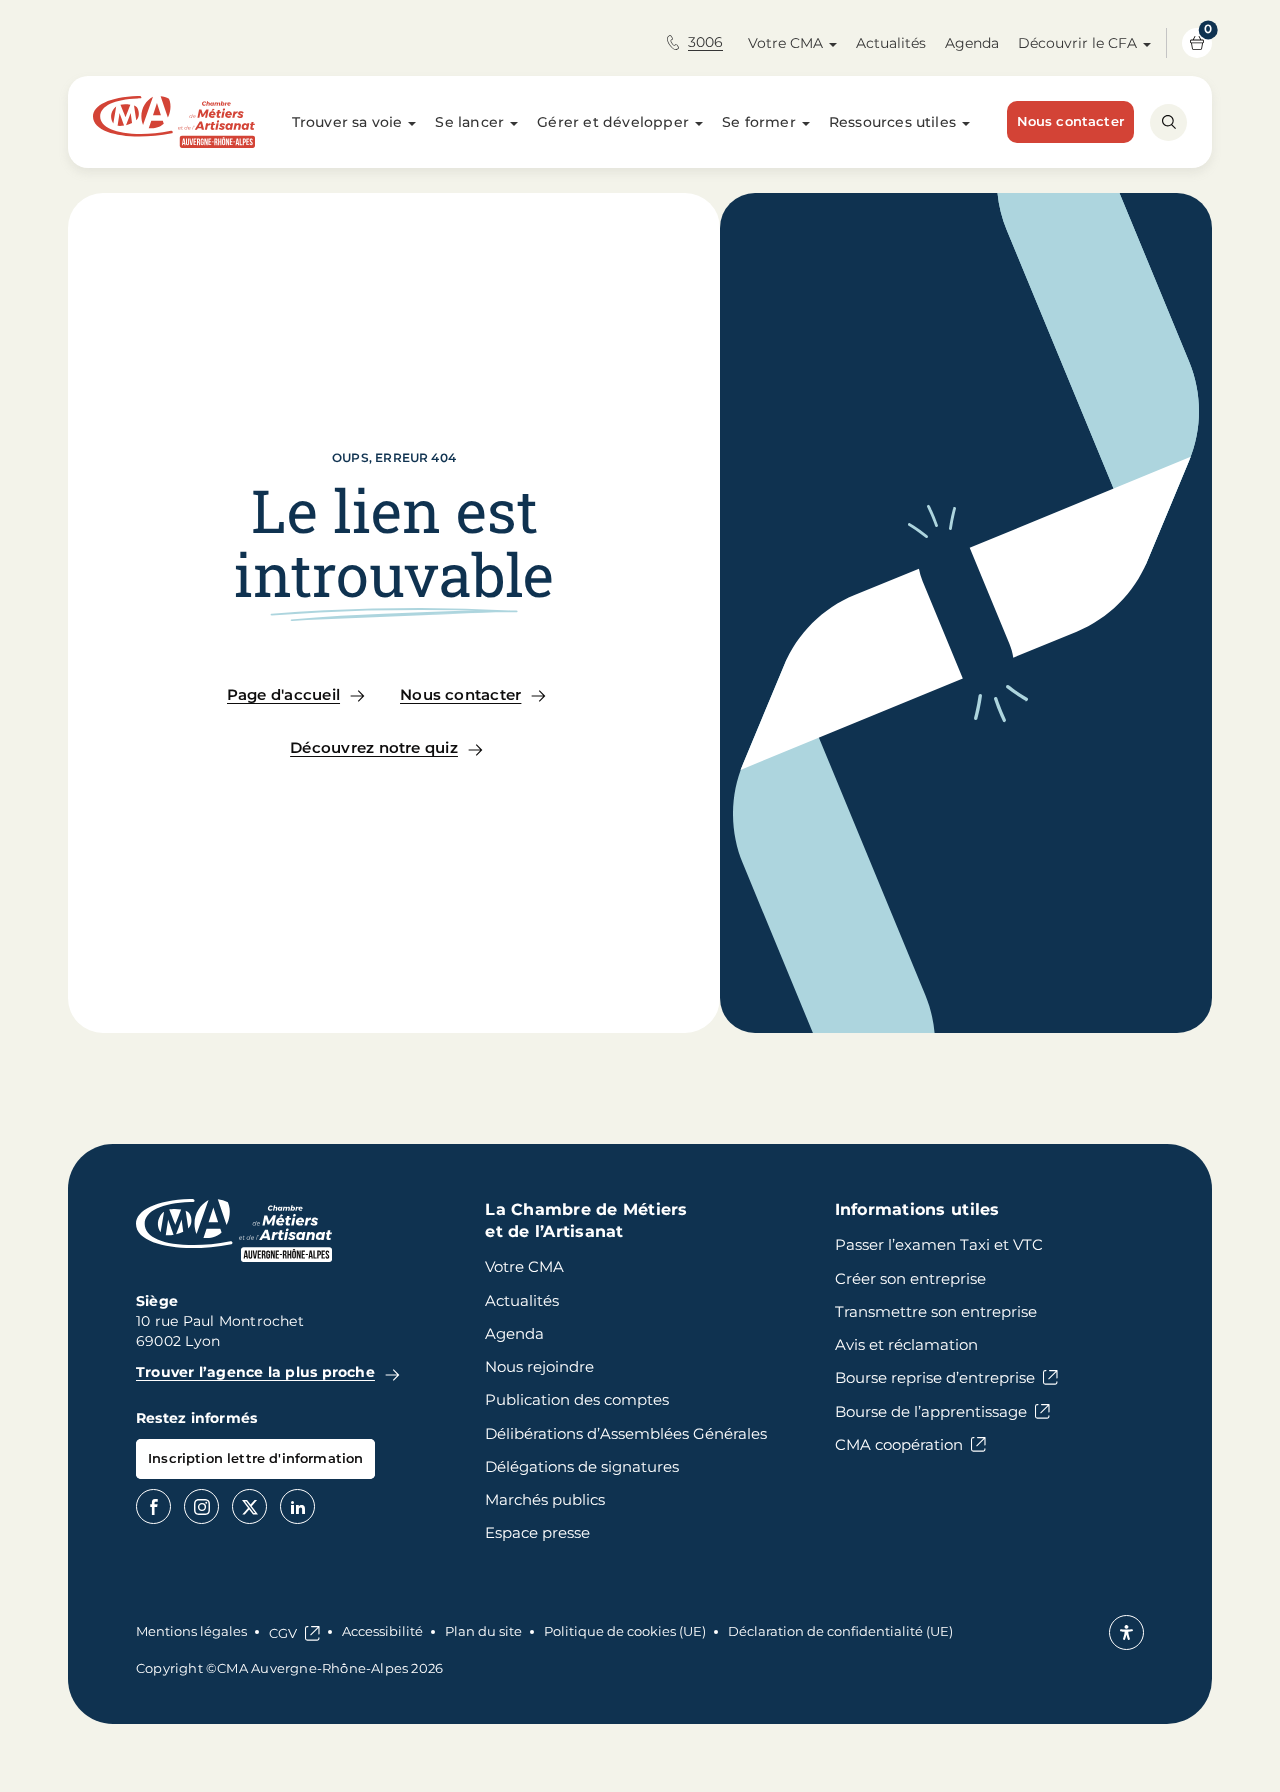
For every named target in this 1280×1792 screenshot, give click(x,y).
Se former (759, 122)
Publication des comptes (577, 1399)
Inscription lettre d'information (255, 1458)
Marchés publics (545, 1499)
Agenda (972, 43)
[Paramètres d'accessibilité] (1126, 1632)
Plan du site (483, 1631)
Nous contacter (1070, 121)
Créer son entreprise (910, 1278)
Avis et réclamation (906, 1344)
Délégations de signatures (582, 1466)
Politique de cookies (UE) (625, 1631)
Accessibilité (382, 1631)
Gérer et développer (613, 122)
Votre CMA (785, 43)
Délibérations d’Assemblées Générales (626, 1433)
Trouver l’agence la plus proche (255, 1372)
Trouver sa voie (347, 122)
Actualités (891, 43)
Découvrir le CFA (1077, 43)
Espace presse (537, 1532)
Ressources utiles (892, 122)
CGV (283, 1633)
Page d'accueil (283, 694)
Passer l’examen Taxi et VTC (939, 1244)
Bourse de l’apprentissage (931, 1411)
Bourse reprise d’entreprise (935, 1377)
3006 (705, 42)
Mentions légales (191, 1631)
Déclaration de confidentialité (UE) (840, 1631)
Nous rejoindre (539, 1366)
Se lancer (469, 122)
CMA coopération (899, 1444)
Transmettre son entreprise (936, 1311)
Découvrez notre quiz (374, 747)
